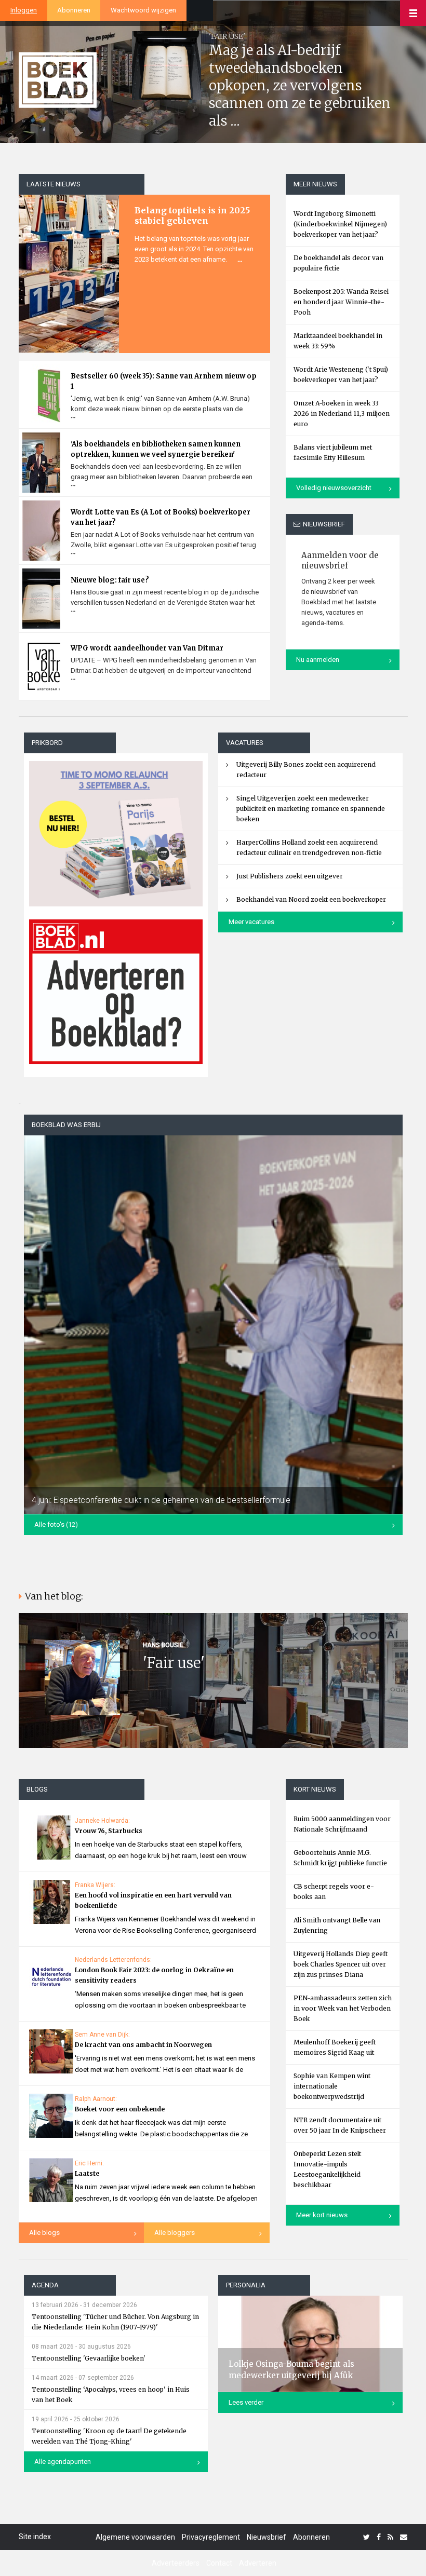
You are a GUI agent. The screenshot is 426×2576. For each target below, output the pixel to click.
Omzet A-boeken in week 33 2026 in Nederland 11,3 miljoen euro (342, 413)
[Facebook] (379, 2537)
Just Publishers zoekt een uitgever (290, 876)
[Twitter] (367, 2537)
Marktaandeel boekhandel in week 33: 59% (338, 341)
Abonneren (74, 10)
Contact (219, 2563)
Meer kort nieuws (322, 2215)
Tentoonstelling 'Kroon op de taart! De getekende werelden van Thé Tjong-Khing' (109, 2436)
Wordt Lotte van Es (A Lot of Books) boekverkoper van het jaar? (161, 517)
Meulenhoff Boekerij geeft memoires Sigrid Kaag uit (335, 2047)
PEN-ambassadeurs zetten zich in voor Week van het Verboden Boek (343, 2008)
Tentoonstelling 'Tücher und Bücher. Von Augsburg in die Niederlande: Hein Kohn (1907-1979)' (115, 2322)
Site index (35, 2537)
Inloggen (24, 10)
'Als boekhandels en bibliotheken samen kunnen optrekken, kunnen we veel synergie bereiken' (156, 449)
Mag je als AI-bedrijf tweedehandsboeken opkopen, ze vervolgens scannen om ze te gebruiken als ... (300, 85)
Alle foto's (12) (56, 1524)
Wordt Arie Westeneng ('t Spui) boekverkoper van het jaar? (341, 375)
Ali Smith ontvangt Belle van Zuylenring (337, 1925)
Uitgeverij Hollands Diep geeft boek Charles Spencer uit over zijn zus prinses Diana (341, 1964)
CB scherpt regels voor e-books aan (334, 1892)
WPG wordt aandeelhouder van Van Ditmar (147, 648)
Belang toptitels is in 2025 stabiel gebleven (192, 215)
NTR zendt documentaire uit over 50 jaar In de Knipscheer (340, 2125)
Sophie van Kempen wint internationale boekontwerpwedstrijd (332, 2086)
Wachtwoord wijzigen (143, 10)
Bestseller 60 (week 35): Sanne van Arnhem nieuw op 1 (164, 381)
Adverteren (258, 2563)
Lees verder (246, 2402)
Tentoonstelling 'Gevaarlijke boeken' (89, 2358)
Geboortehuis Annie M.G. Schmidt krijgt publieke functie (340, 1858)
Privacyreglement (211, 2537)
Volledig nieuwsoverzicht (334, 488)
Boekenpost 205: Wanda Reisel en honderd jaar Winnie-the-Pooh (341, 302)
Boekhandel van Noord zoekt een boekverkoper (311, 899)
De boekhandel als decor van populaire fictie (338, 263)
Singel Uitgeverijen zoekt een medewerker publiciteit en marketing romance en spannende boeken (311, 809)
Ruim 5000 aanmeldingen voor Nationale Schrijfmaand (342, 1824)
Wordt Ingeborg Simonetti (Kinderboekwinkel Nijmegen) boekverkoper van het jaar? (340, 224)
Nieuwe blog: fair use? (110, 580)
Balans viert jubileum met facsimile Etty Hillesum (333, 452)
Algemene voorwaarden (135, 2537)
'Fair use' (174, 1663)
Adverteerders (176, 2563)
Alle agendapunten (63, 2462)
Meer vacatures (251, 922)
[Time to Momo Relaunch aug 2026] (116, 830)
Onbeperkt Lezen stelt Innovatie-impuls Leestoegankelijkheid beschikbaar (327, 2169)
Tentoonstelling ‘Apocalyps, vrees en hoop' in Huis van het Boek (111, 2395)
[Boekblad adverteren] (116, 992)
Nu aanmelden (318, 660)
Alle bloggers (175, 2233)
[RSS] (390, 2537)
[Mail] (404, 2537)
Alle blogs (44, 2233)
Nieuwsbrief (267, 2537)
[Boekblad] (58, 79)
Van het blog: (54, 1596)
